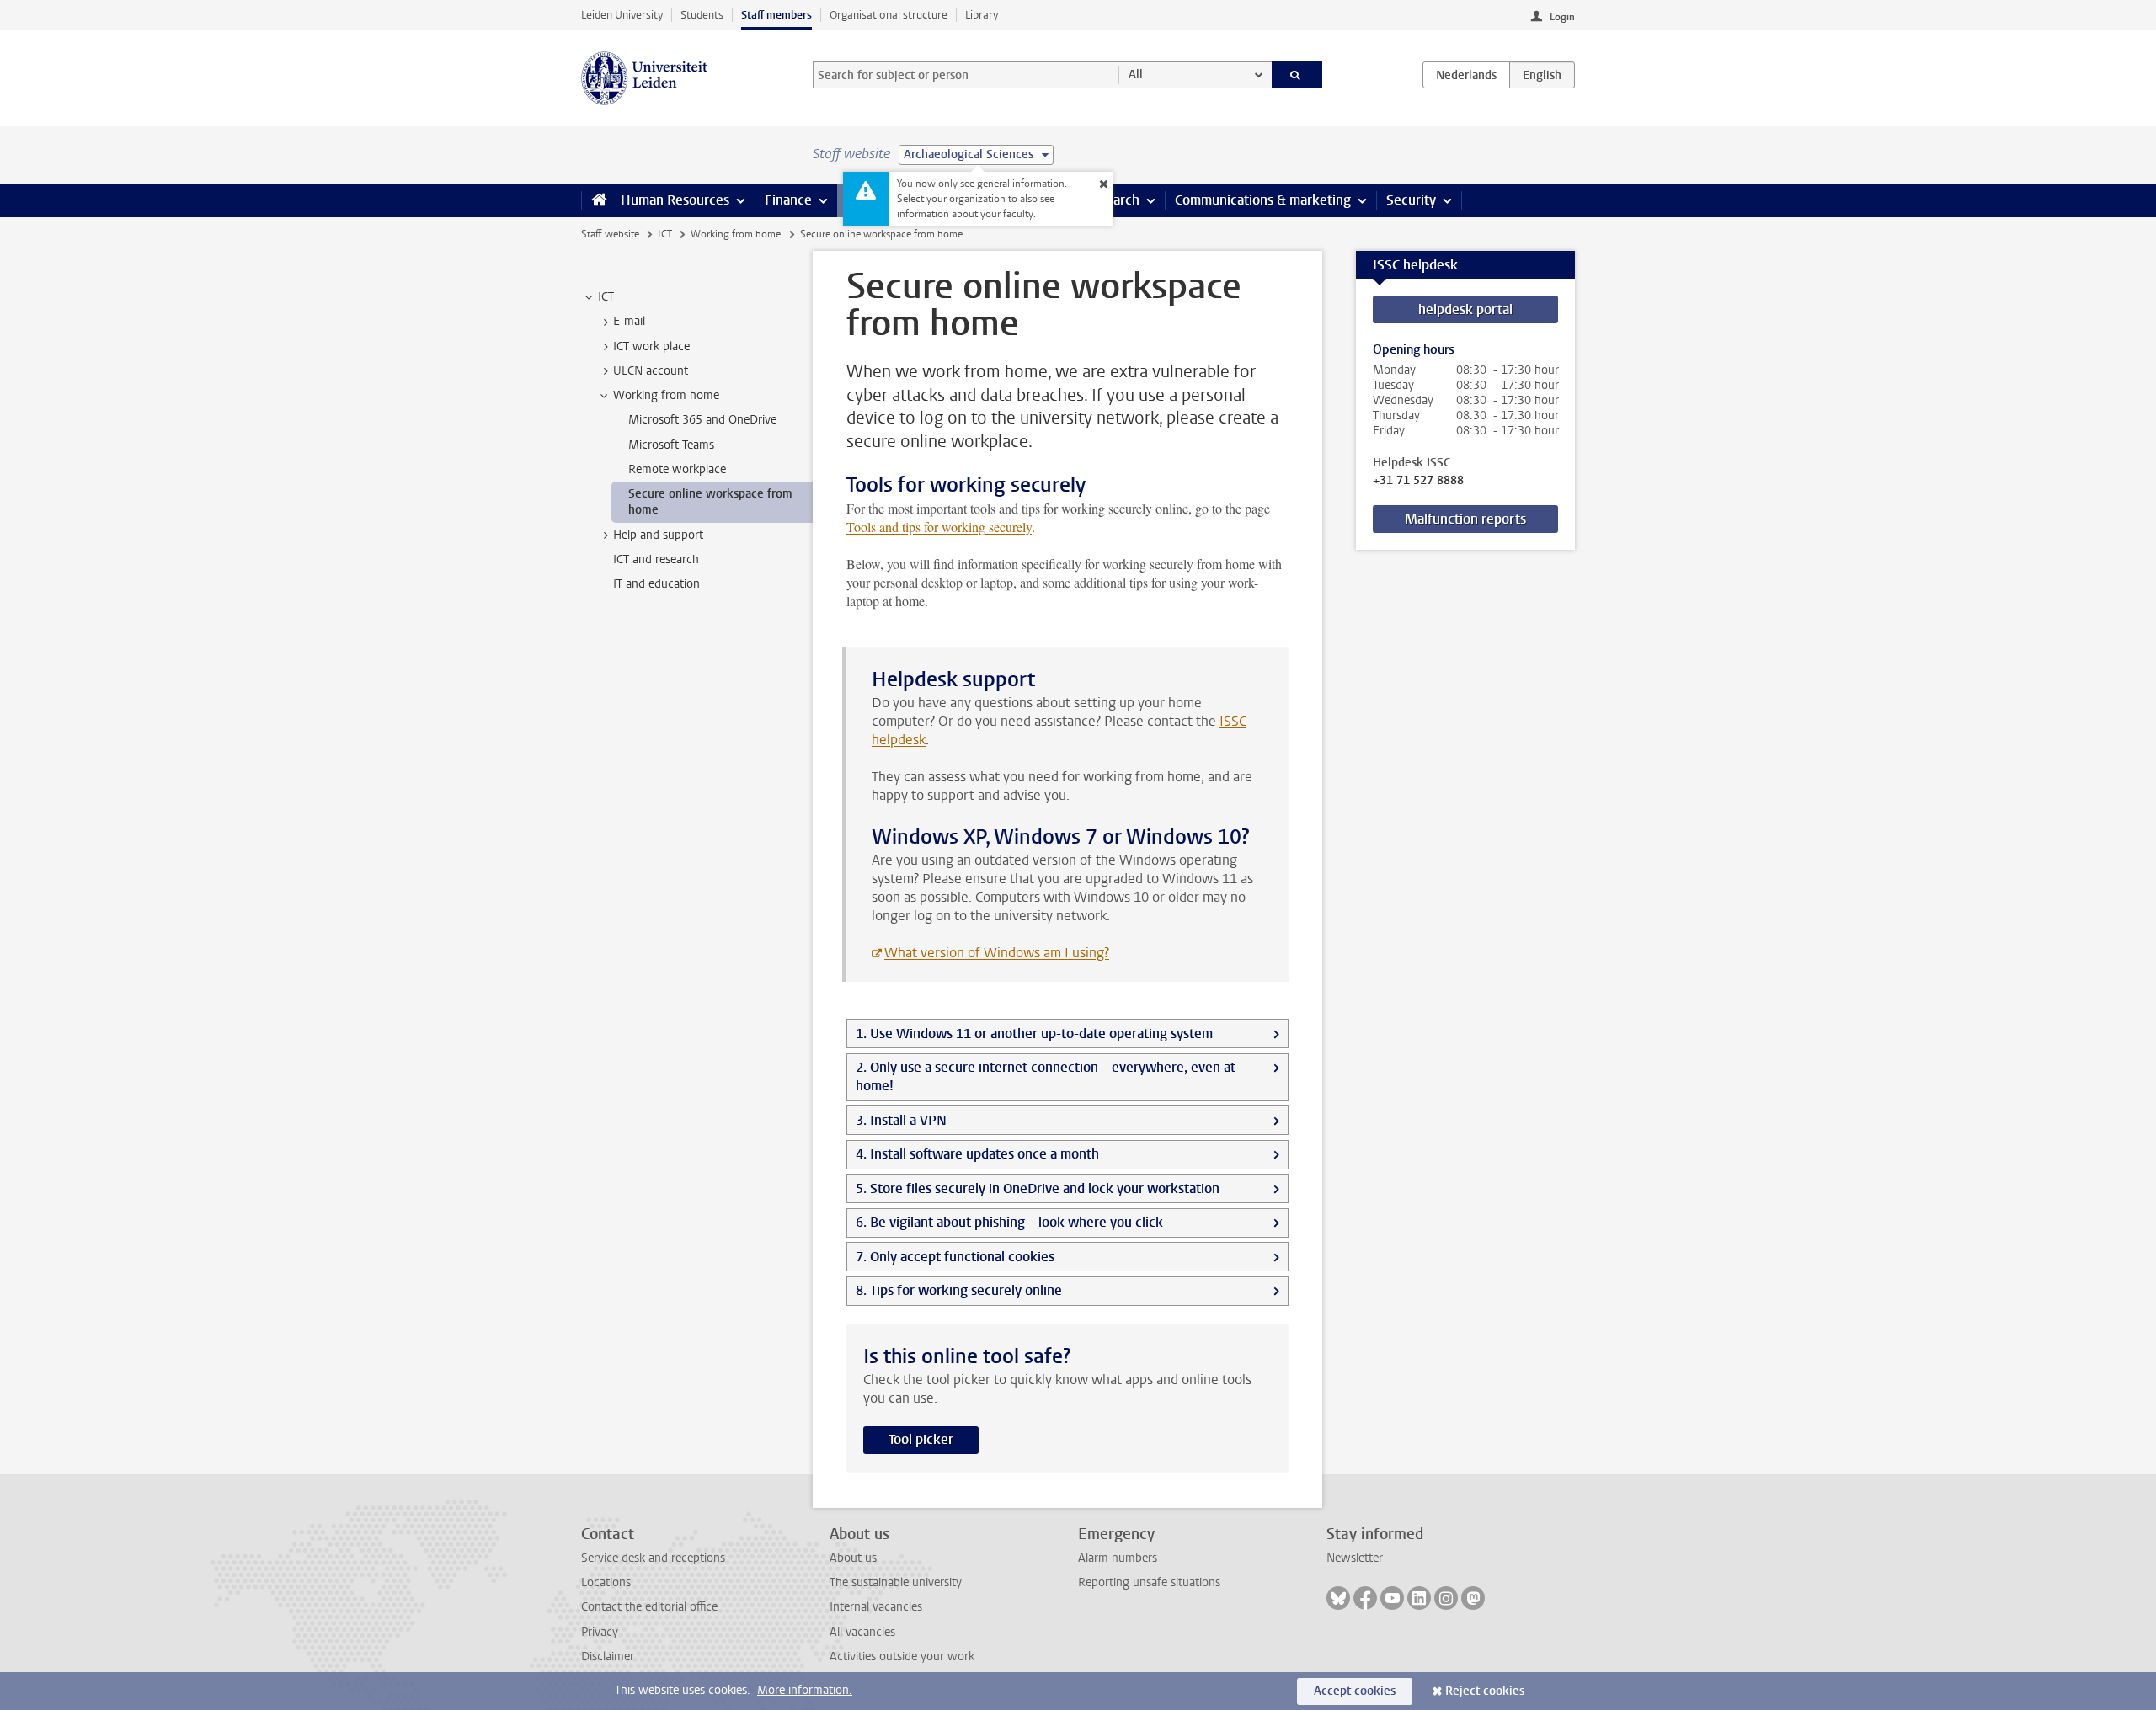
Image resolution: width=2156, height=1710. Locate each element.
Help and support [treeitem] (658, 535)
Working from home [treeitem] (666, 395)
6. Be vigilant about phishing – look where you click (1009, 1222)
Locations (606, 1582)
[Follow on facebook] (1365, 1598)
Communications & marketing (1263, 200)
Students (702, 15)
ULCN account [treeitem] (651, 371)
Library (982, 15)
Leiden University (622, 15)
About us (853, 1558)
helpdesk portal (1465, 309)
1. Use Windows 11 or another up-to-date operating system (1034, 1033)
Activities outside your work (902, 1657)
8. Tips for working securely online (959, 1290)
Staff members (776, 15)
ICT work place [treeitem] (651, 346)
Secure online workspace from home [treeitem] (710, 502)
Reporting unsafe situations (1149, 1582)
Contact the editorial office (649, 1607)
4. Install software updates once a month (977, 1154)
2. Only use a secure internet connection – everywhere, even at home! (1046, 1076)
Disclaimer (608, 1657)
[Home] (596, 200)
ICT (665, 234)
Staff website (610, 234)
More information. (805, 1690)
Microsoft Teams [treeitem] (671, 445)
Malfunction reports (1465, 519)
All (1136, 75)
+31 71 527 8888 (1418, 481)
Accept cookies (1355, 1691)
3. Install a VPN (901, 1120)
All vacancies (862, 1632)
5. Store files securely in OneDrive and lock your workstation (1038, 1188)
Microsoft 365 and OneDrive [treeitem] (702, 420)
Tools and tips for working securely (939, 527)
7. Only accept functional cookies (955, 1257)
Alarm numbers (1118, 1558)
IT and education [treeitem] (656, 584)
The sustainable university (896, 1582)
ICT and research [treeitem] (656, 559)
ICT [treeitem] (606, 297)
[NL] (1466, 75)
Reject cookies (1485, 1691)
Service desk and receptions (653, 1558)
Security (1411, 200)
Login (1562, 17)
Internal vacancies (876, 1607)
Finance (788, 200)
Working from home (736, 234)
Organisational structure (889, 15)
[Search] (1297, 75)
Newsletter (1355, 1558)
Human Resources (675, 200)
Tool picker (921, 1439)
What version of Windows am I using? (997, 953)
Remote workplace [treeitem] (677, 469)
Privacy (600, 1632)
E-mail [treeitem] (629, 321)
